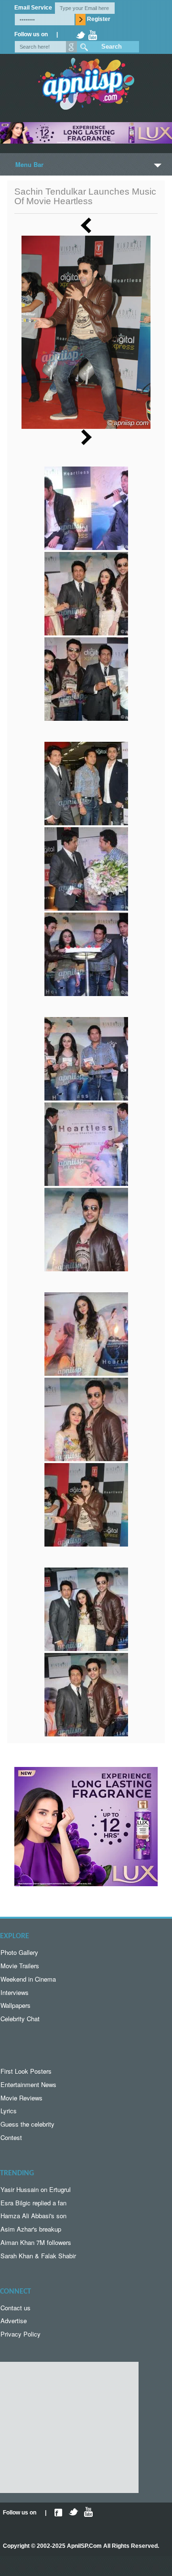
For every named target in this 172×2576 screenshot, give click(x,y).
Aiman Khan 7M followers (36, 2242)
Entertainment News (28, 2084)
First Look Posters (26, 2071)
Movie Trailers (20, 1966)
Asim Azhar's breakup (31, 2229)
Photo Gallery (19, 1952)
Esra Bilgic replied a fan (33, 2203)
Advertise (14, 2321)
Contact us (16, 2308)
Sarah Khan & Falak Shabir (38, 2256)
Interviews (15, 1992)
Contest (11, 2137)
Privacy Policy (21, 2334)
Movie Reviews (21, 2098)
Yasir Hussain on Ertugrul (36, 2189)
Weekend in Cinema (28, 1979)
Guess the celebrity (27, 2124)
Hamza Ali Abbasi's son (33, 2216)
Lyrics (9, 2111)
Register (99, 19)
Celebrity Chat (20, 2019)
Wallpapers (16, 2005)
